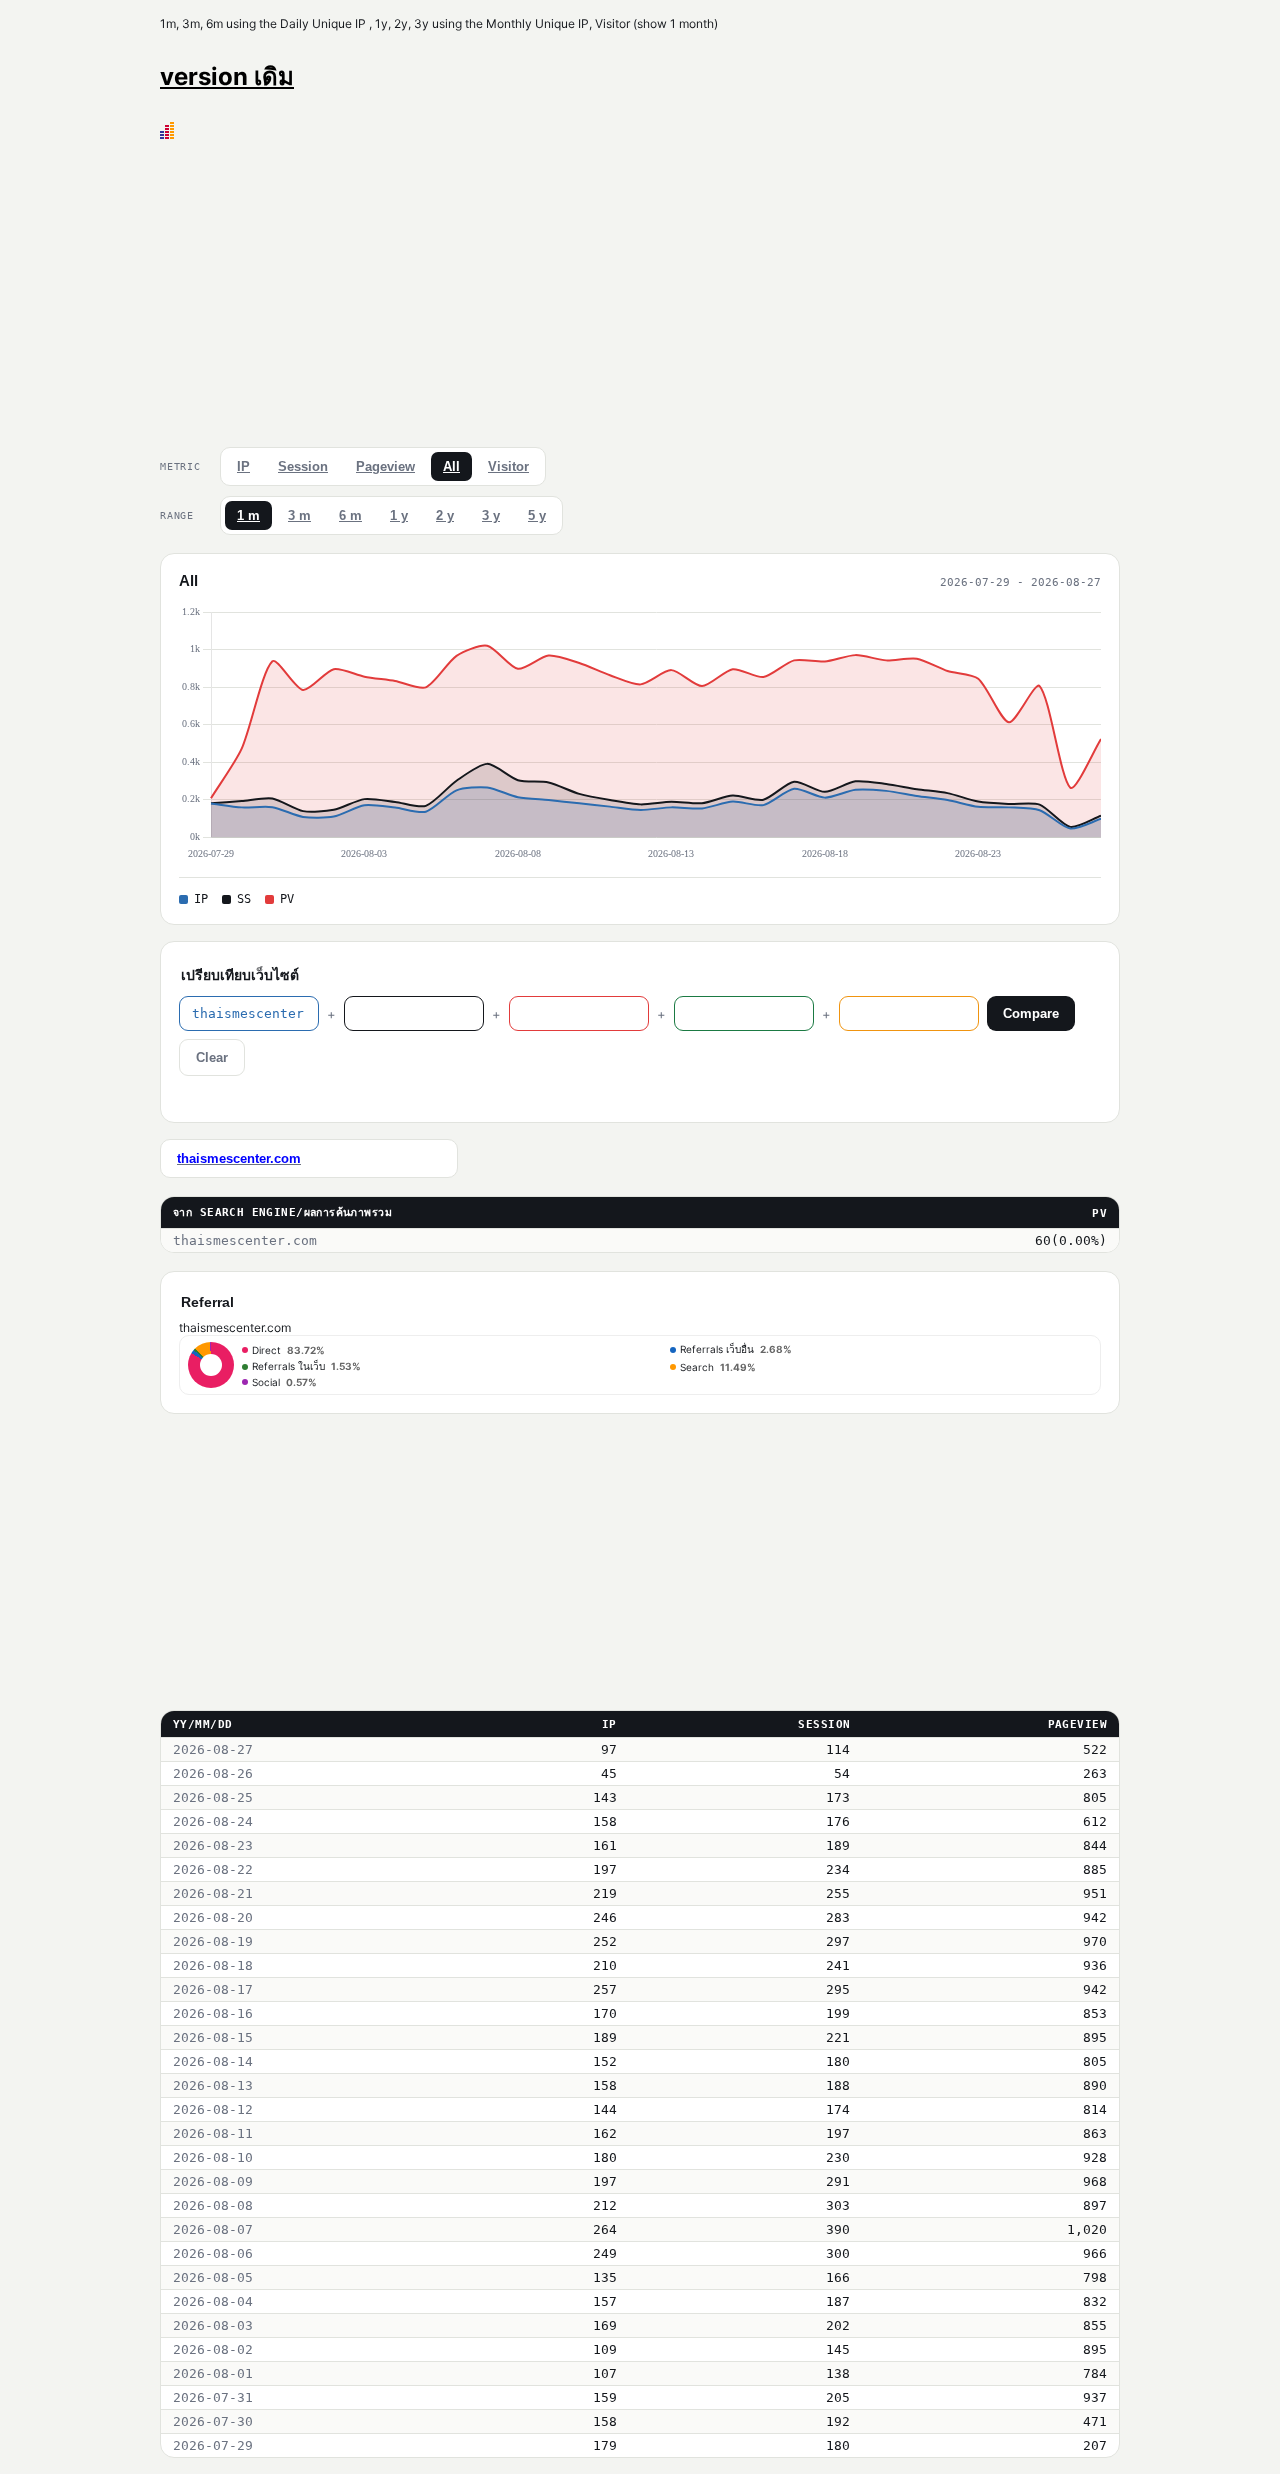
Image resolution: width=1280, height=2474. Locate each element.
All (451, 466)
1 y (399, 515)
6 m (350, 515)
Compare (1031, 1013)
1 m (248, 515)
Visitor (508, 466)
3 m (299, 515)
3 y (491, 515)
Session (303, 466)
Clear (212, 1057)
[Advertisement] (640, 289)
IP (243, 466)
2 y (445, 515)
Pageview (385, 466)
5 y (537, 515)
